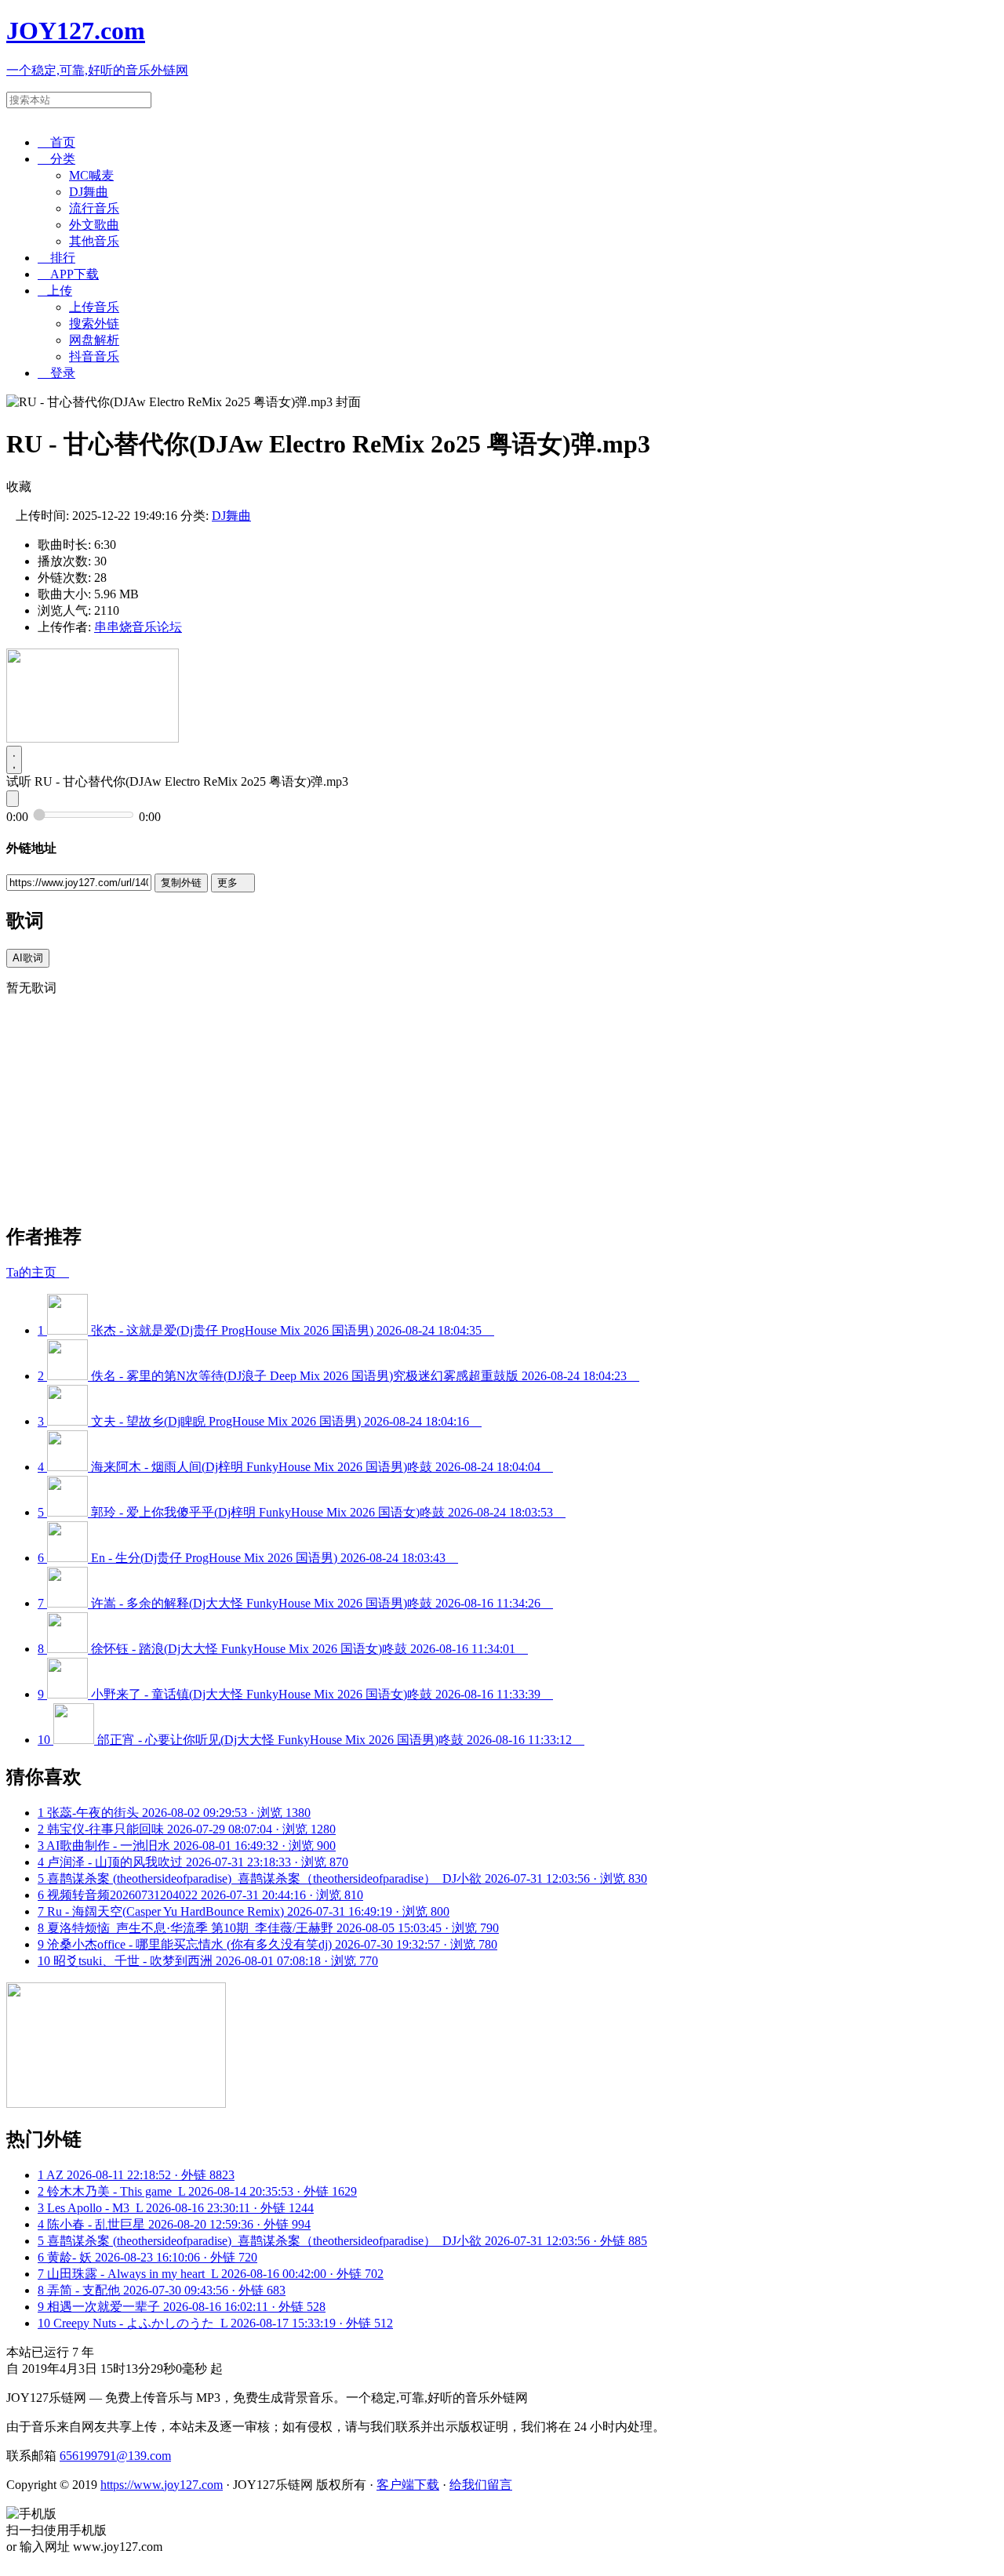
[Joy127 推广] (93, 738)
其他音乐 (94, 241)
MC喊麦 (91, 175)
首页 (56, 142)
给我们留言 (481, 2485)
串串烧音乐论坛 (138, 627)
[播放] (14, 760)
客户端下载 (408, 2485)
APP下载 (68, 274)
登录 (56, 373)
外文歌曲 (94, 225)
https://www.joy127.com (162, 2485)
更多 (233, 883)
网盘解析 (94, 340)
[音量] (13, 799)
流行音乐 (94, 208)
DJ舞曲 (89, 192)
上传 (55, 291)
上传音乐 (94, 307)
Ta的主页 (38, 1272)
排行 (56, 258)
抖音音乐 (94, 356)
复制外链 (181, 883)
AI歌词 (28, 958)
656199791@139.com (115, 2456)
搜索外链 (94, 323)
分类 (56, 159)
